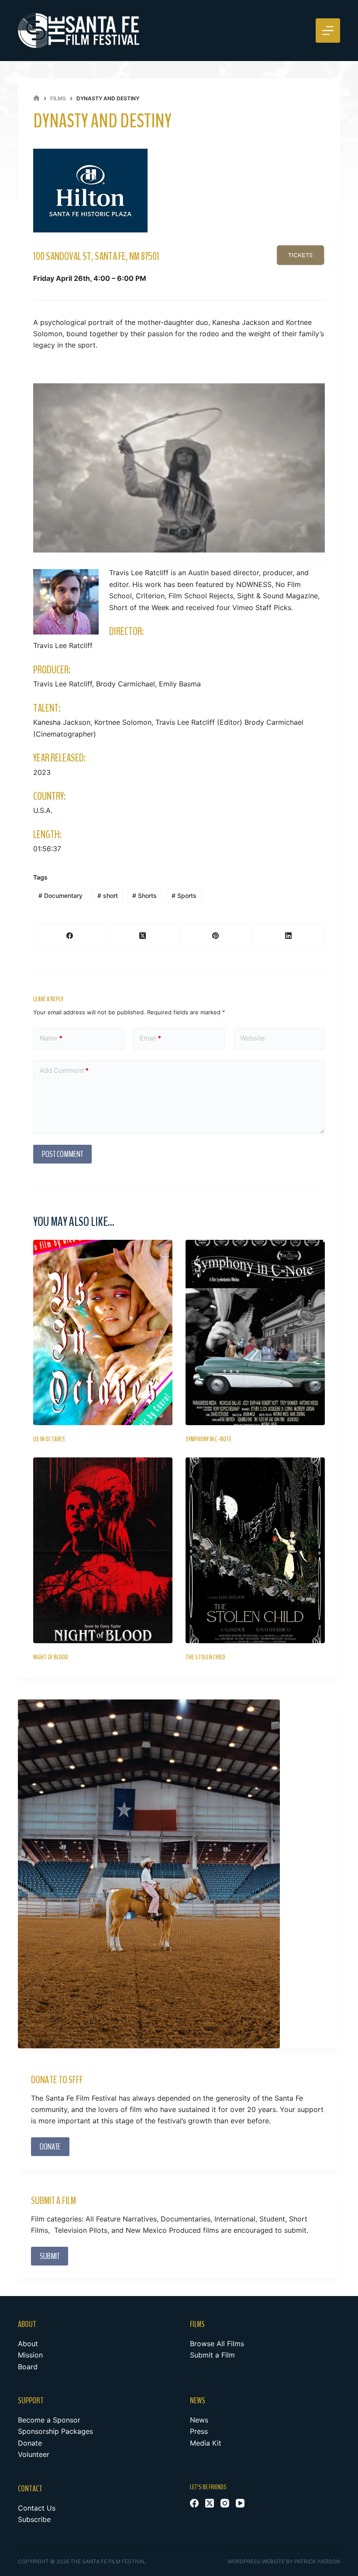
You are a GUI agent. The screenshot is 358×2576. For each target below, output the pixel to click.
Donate (30, 2443)
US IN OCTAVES (50, 1439)
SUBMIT (50, 2256)
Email (150, 1038)
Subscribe (34, 2519)
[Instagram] (225, 2503)
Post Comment (62, 1154)
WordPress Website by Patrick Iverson (284, 2561)
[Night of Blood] (103, 1550)
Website (253, 1038)
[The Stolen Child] (255, 1550)
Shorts (145, 896)
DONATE (50, 2147)
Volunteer (34, 2454)
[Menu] (328, 31)
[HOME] (36, 98)
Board (28, 2367)
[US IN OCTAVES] (103, 1332)
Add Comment (64, 1070)
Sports (184, 896)
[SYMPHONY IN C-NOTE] (255, 1332)
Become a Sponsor (49, 2420)
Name (51, 1038)
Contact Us (37, 2508)
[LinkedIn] (288, 936)
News (199, 2420)
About (28, 2344)
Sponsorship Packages (55, 2431)
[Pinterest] (216, 936)
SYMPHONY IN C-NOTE (209, 1439)
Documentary (60, 896)
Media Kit (206, 2443)
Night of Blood (51, 1657)
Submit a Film (212, 2355)
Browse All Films (217, 2344)
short (108, 896)
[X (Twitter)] (143, 936)
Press (199, 2431)
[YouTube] (240, 2503)
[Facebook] (70, 936)
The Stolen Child (205, 1657)
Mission (30, 2355)
